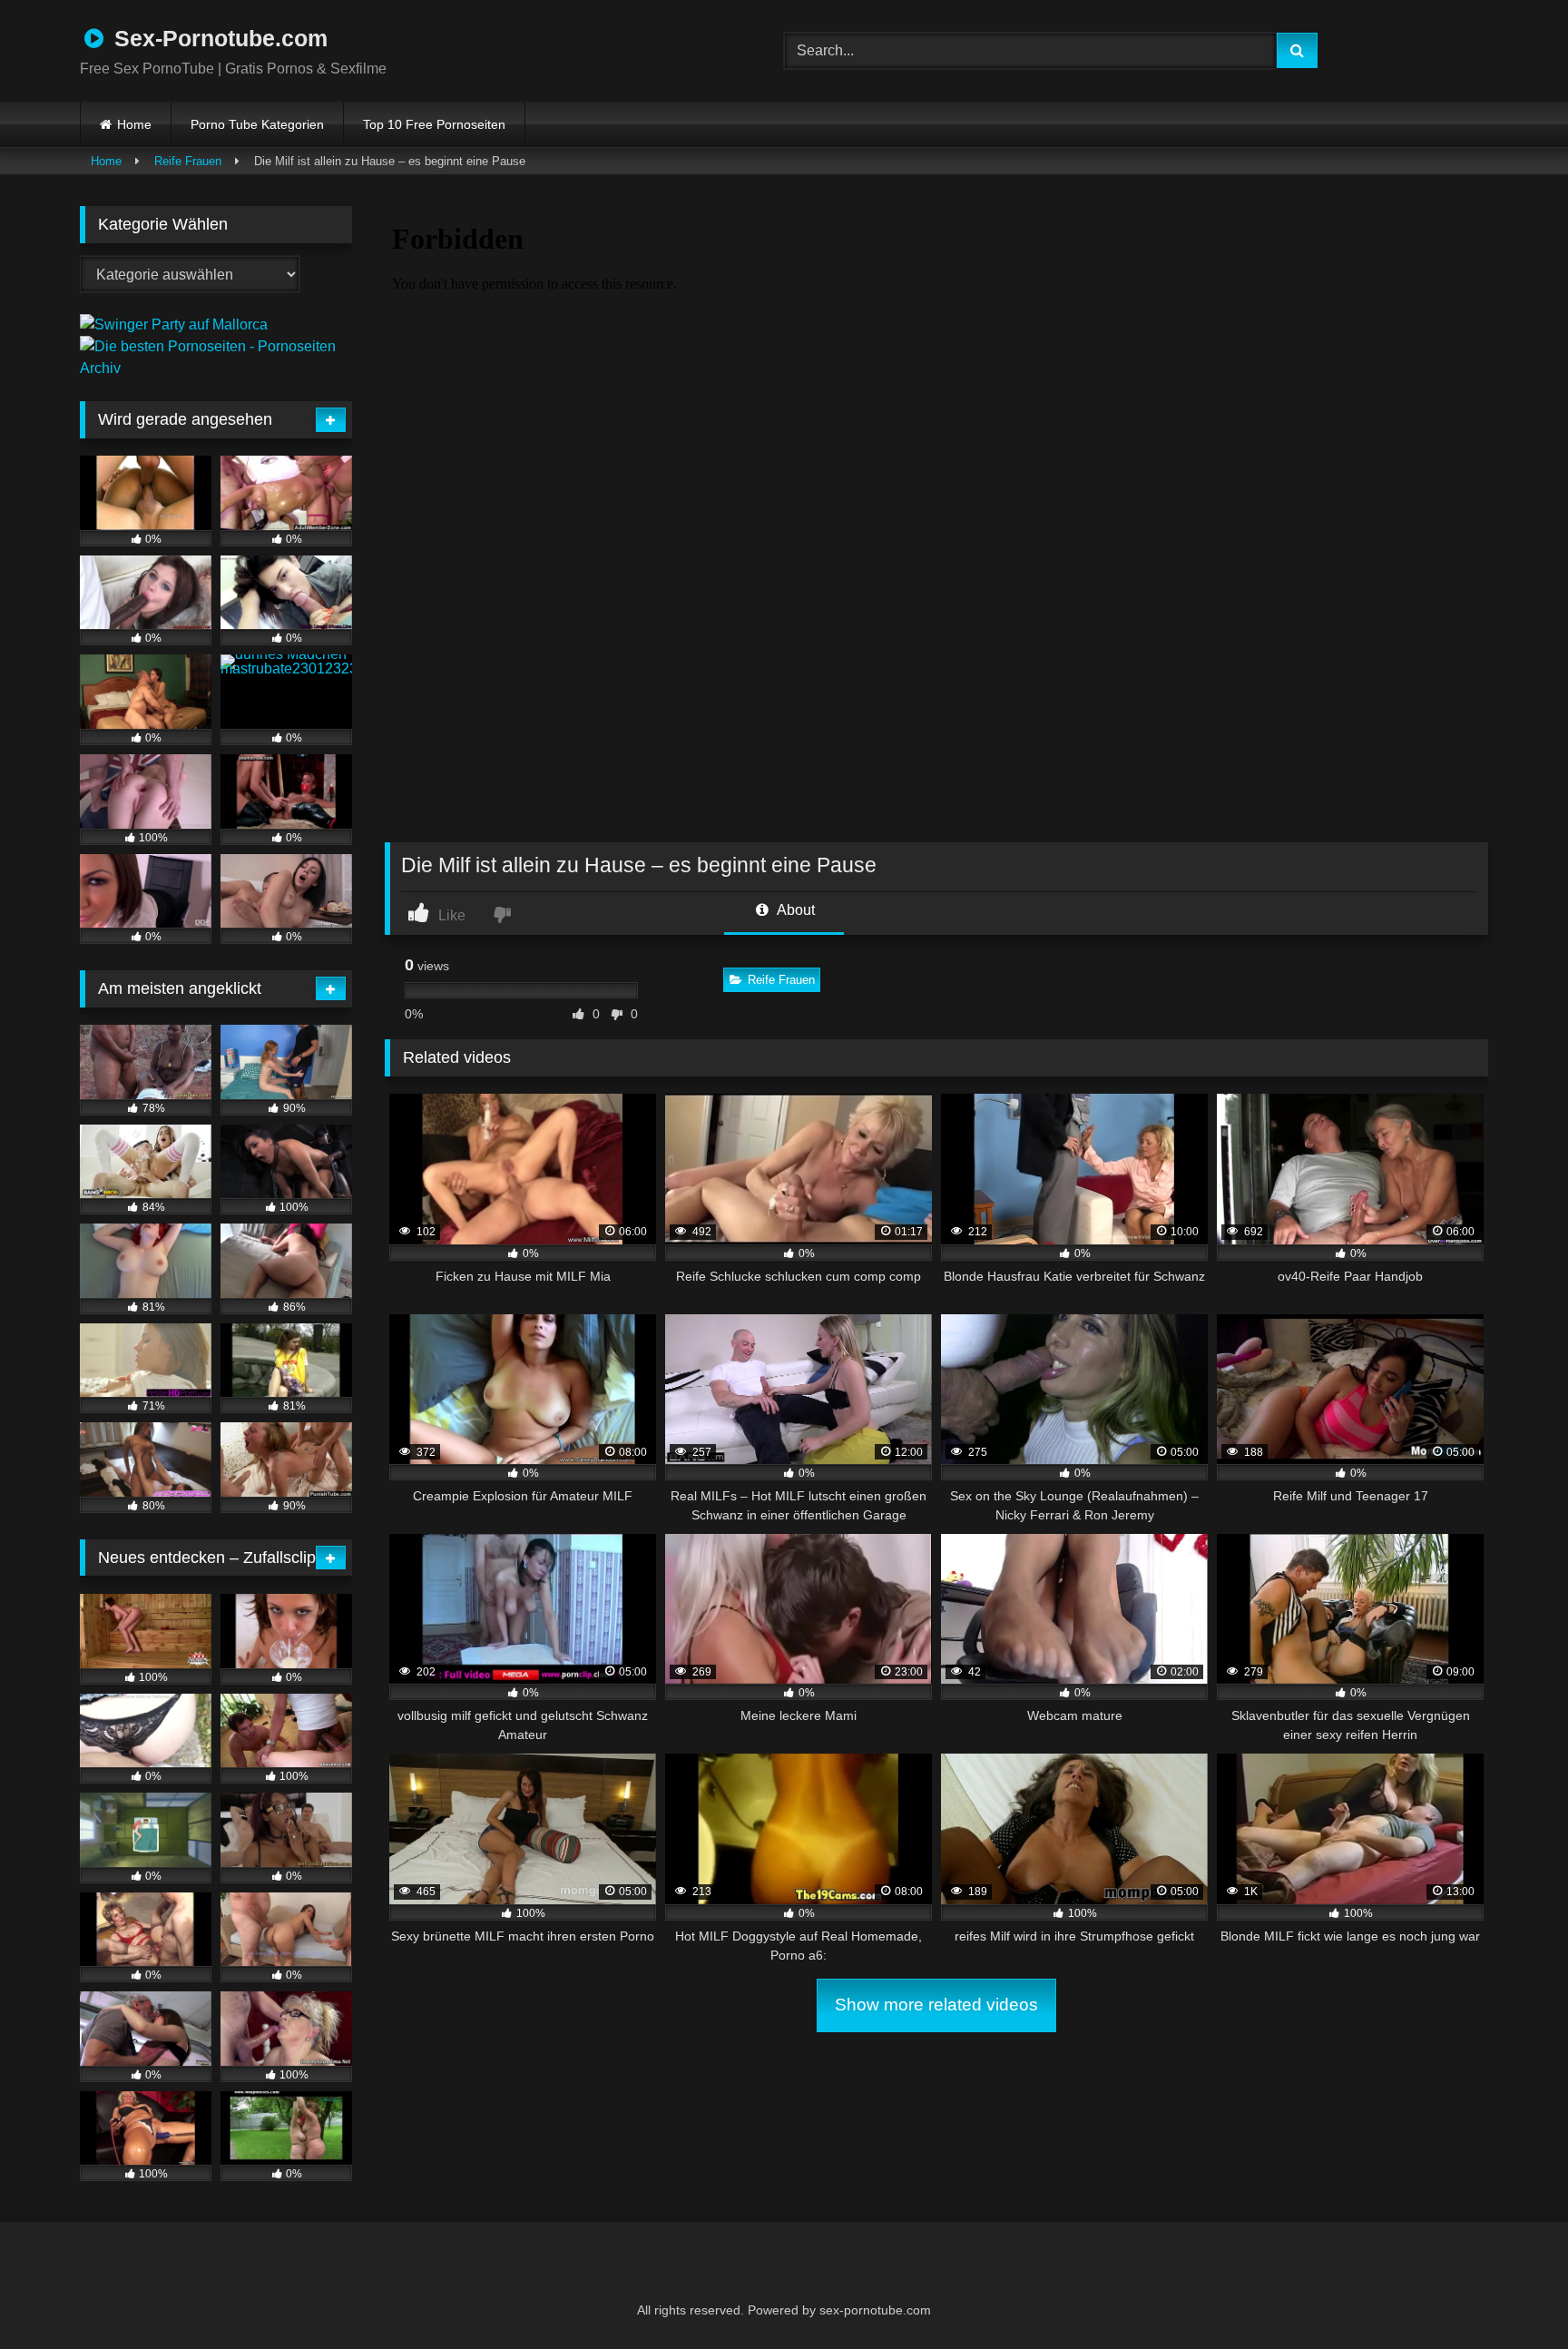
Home (134, 124)
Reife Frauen (188, 161)
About (794, 910)
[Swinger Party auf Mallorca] (174, 324)
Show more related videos (936, 2005)
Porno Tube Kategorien (257, 124)
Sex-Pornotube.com (218, 38)
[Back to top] (1510, 2295)
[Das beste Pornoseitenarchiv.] (216, 368)
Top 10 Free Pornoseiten (434, 124)
